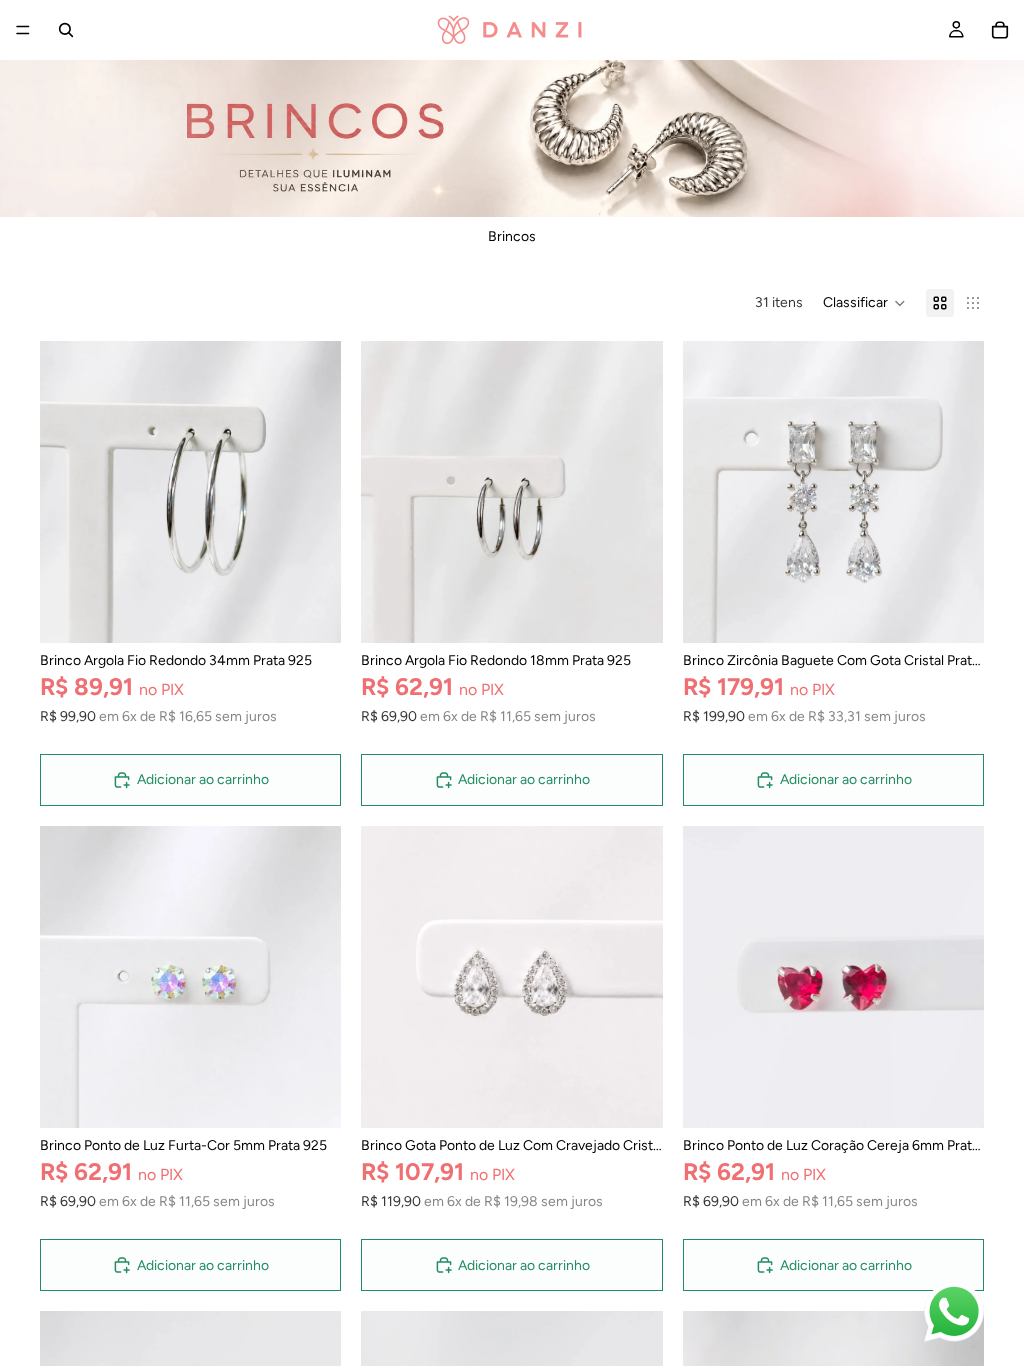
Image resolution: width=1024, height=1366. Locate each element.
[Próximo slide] (311, 492)
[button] (864, 303)
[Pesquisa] (66, 30)
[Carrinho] (1000, 30)
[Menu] (23, 30)
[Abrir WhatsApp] (954, 1312)
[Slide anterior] (70, 492)
